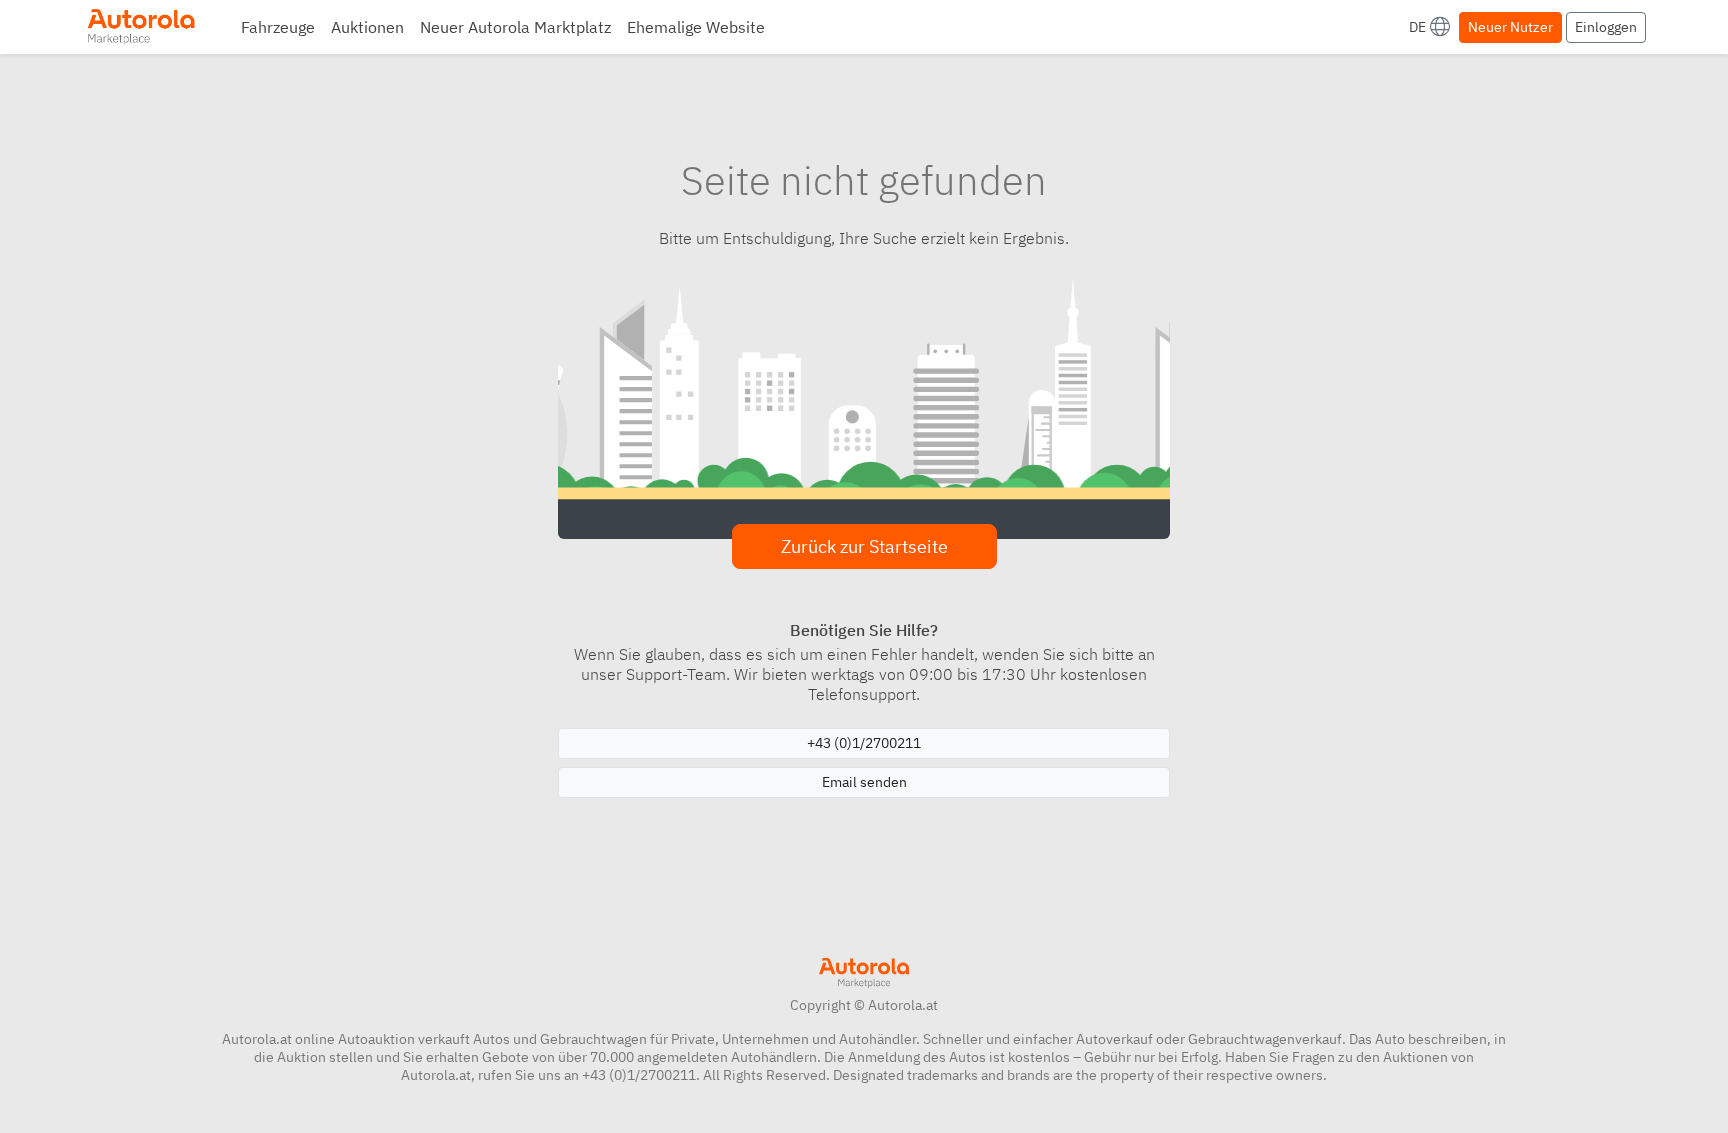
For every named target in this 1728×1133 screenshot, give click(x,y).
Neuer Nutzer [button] (1510, 27)
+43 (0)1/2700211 (864, 743)
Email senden (864, 782)
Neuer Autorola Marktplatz (515, 27)
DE (1417, 27)
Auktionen (367, 27)
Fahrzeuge (278, 27)
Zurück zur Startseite (864, 546)
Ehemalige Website (696, 27)
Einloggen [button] (1606, 27)
